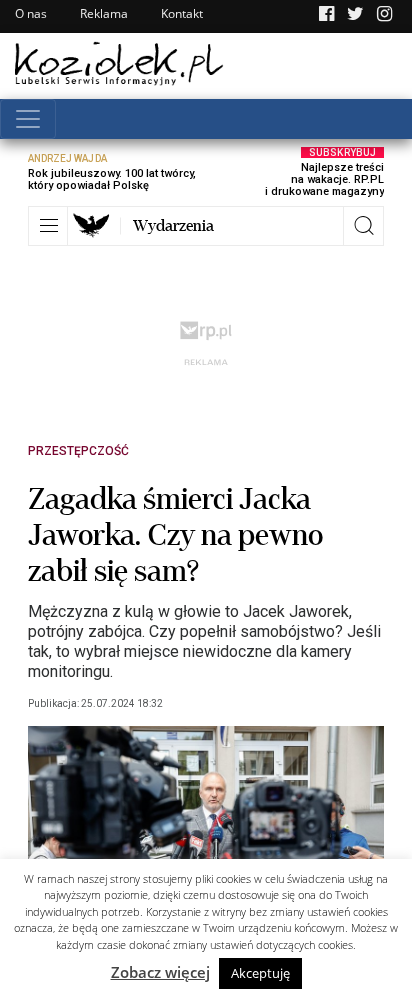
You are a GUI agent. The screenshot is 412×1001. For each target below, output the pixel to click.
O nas (31, 13)
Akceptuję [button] (260, 973)
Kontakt (182, 13)
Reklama (104, 13)
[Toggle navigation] (28, 119)
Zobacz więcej (160, 972)
